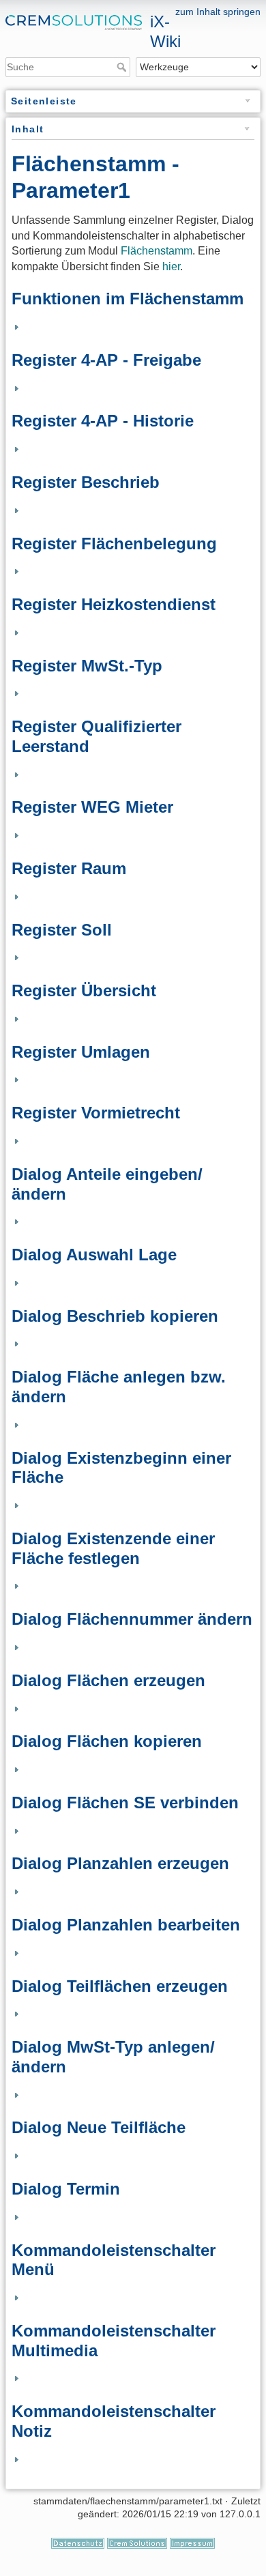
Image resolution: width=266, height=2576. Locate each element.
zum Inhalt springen (218, 12)
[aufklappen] (15, 327)
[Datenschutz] (78, 2543)
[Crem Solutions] (137, 2543)
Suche (123, 67)
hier (171, 266)
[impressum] (192, 2543)
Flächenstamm (157, 251)
